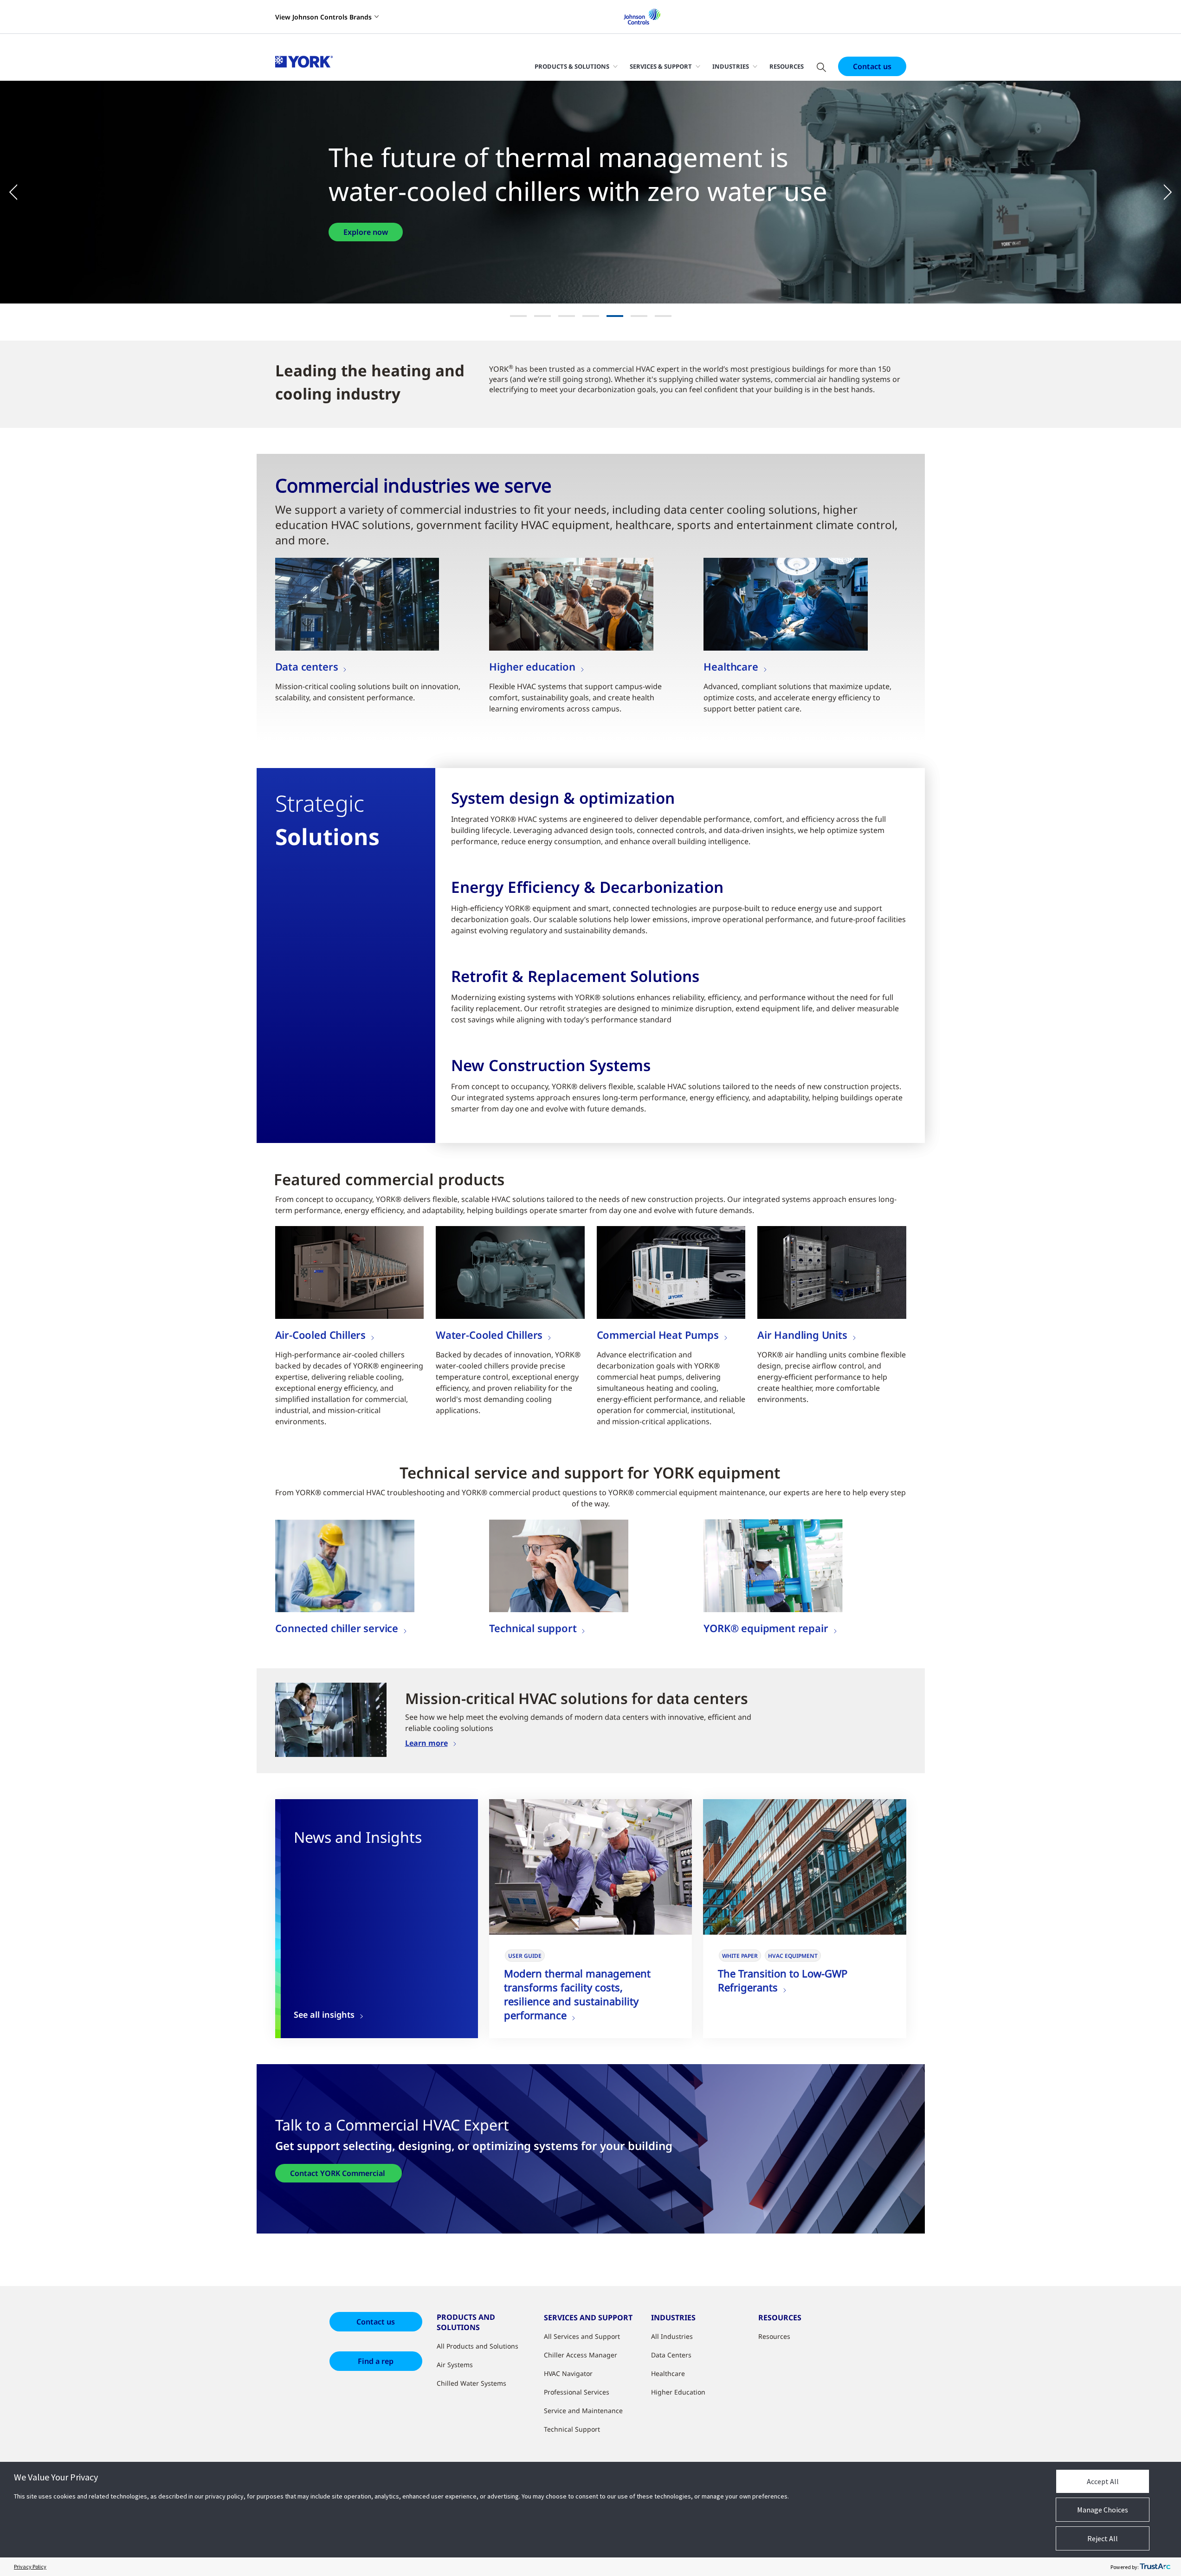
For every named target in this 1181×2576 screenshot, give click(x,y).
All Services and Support (582, 2336)
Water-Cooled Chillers (489, 1335)
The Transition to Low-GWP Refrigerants (783, 1980)
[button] (19, 192)
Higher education (532, 666)
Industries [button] (731, 66)
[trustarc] (1155, 2567)
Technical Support (572, 2429)
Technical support (533, 1628)
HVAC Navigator (568, 2373)
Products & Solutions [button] (572, 66)
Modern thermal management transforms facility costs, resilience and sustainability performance (577, 1994)
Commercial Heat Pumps (658, 1335)
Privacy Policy (30, 2566)
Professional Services (577, 2392)
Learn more (426, 1743)
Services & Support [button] (661, 66)
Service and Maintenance (583, 2411)
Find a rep (376, 2361)
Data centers (307, 666)
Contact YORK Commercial (339, 2173)
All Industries (672, 2336)
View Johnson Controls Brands (323, 17)
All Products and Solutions (478, 2346)
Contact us (872, 66)
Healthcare (731, 666)
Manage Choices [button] (1103, 2510)
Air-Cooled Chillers (321, 1335)
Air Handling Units (802, 1335)
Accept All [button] (1103, 2481)
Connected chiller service (337, 1628)
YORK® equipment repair (766, 1628)
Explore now (366, 232)
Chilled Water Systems (471, 2383)
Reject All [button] (1103, 2538)
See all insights (324, 2015)
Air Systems (455, 2365)
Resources (787, 66)
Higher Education (678, 2392)
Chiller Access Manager (581, 2355)
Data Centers (671, 2355)
